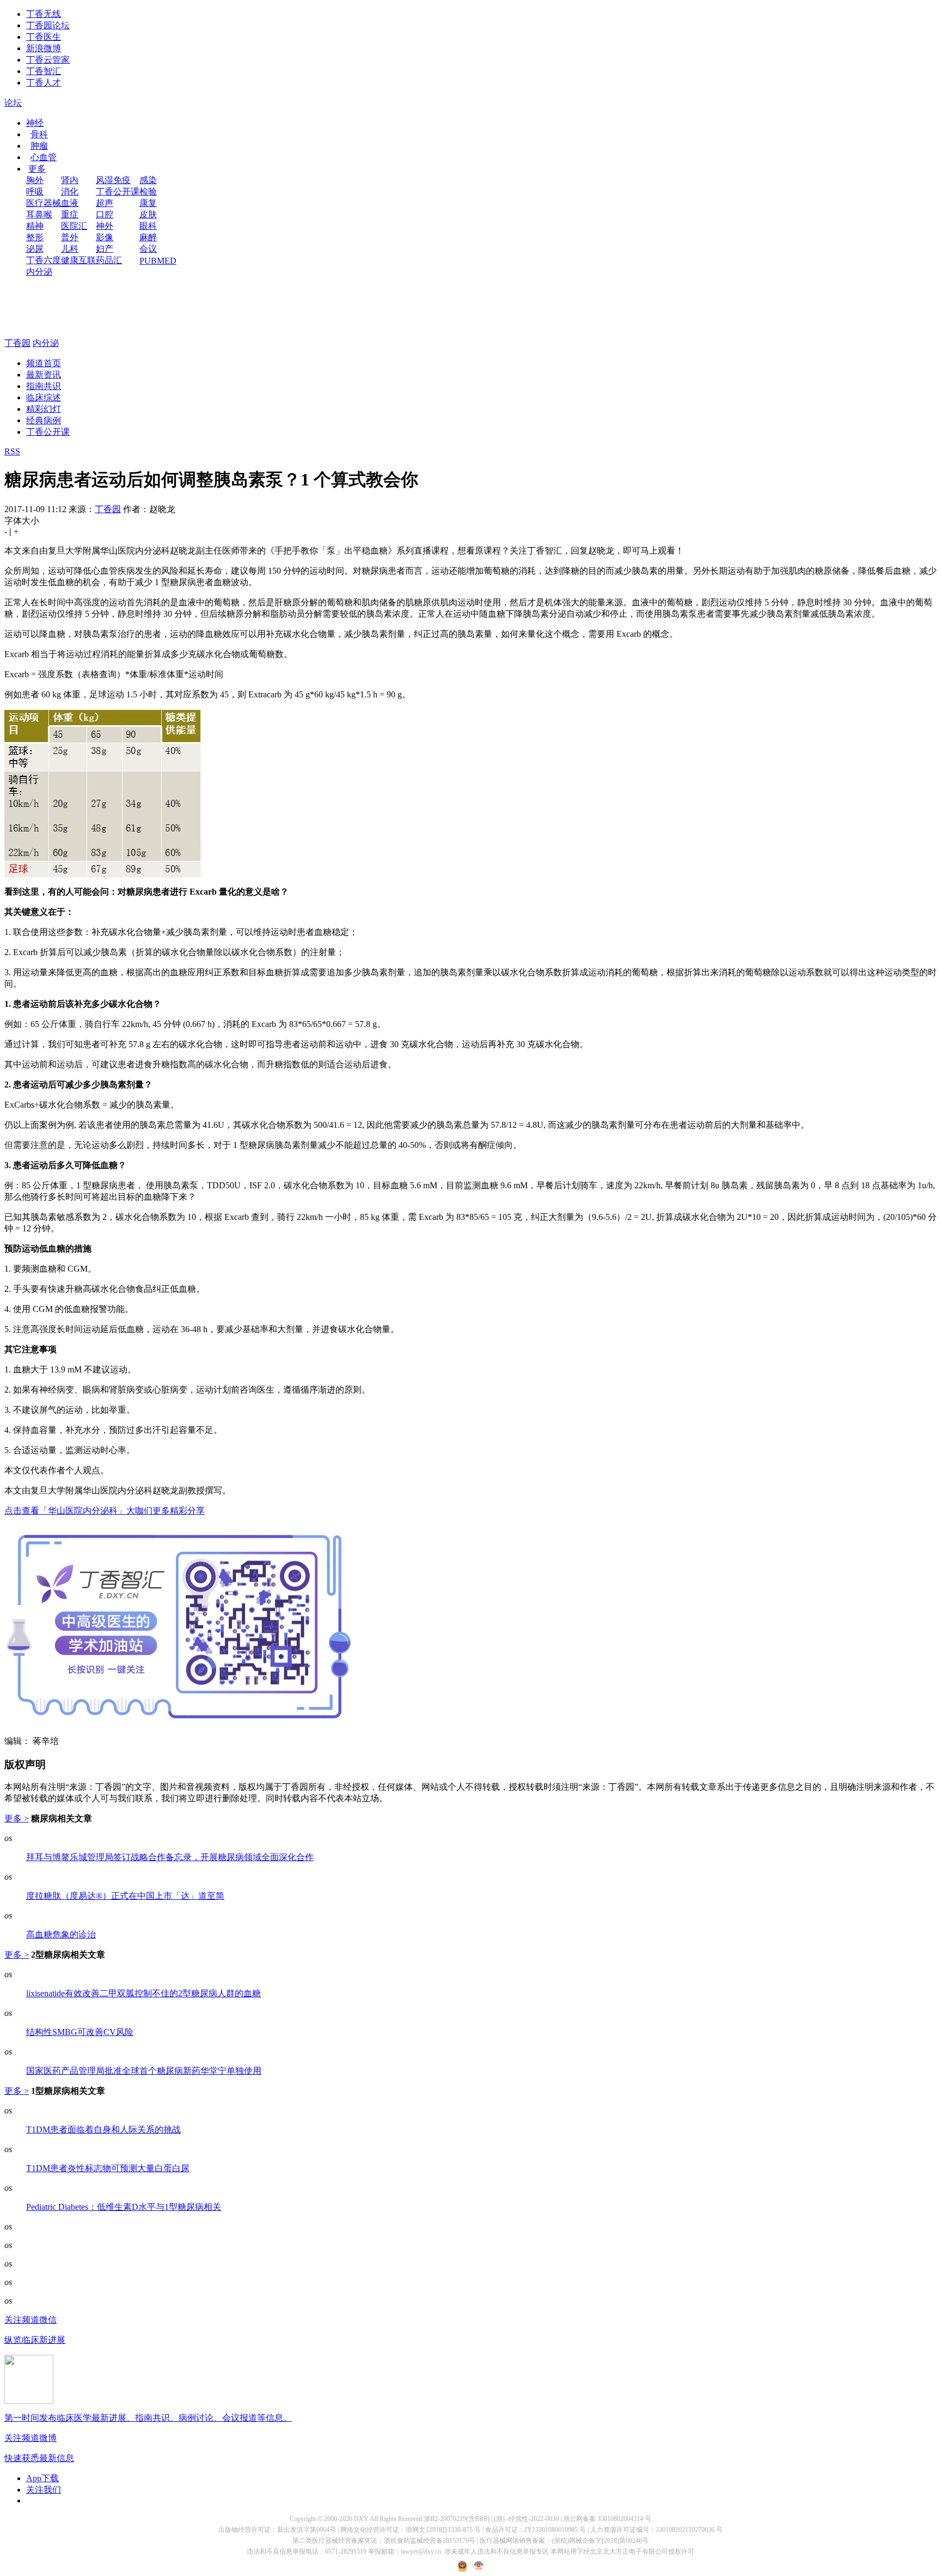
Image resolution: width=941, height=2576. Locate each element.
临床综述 (44, 397)
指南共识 (44, 386)
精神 (35, 226)
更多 (37, 169)
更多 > (17, 1818)
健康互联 (78, 260)
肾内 (70, 180)
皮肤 (148, 214)
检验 (148, 192)
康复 (148, 203)
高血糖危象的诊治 (61, 1934)
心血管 (44, 157)
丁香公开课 (118, 192)
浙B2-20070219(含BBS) (457, 2519)
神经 (35, 123)
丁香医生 (44, 37)
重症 (70, 214)
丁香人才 (44, 83)
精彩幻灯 (44, 409)
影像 (105, 237)
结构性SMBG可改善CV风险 (80, 2032)
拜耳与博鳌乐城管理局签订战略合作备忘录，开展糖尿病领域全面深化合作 (170, 1857)
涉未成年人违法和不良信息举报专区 (497, 2551)
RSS (12, 451)
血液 (70, 203)
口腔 (105, 214)
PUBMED (158, 261)
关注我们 (44, 2490)
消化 (70, 192)
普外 (70, 237)
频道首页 (44, 363)
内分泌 (39, 272)
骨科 (39, 134)
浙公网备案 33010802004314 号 (607, 2519)
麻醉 (148, 237)
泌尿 (35, 249)
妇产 (105, 249)
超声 (105, 203)
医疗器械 (44, 203)
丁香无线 (44, 14)
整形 (35, 237)
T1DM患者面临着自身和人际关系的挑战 (103, 2130)
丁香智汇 (44, 71)
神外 (105, 226)
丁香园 (17, 343)
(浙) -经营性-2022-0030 (526, 2519)
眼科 (148, 226)
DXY (361, 2519)
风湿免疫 (113, 180)
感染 (148, 180)
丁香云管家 (48, 60)
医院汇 (74, 226)
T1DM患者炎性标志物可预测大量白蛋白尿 (108, 2168)
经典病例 (44, 420)
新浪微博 (44, 48)
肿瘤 (39, 146)
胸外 (35, 180)
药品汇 (109, 260)
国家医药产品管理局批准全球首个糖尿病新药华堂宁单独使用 (144, 2071)
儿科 (70, 249)
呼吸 (35, 192)
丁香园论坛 (48, 25)
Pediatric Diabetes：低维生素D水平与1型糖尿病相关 (124, 2207)
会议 (148, 249)
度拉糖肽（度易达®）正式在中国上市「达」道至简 (125, 1896)
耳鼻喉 (39, 214)
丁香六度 (44, 260)
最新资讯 (44, 375)
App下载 (42, 2478)
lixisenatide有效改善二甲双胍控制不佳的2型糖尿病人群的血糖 (143, 1993)
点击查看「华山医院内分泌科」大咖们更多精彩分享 (105, 1511)
